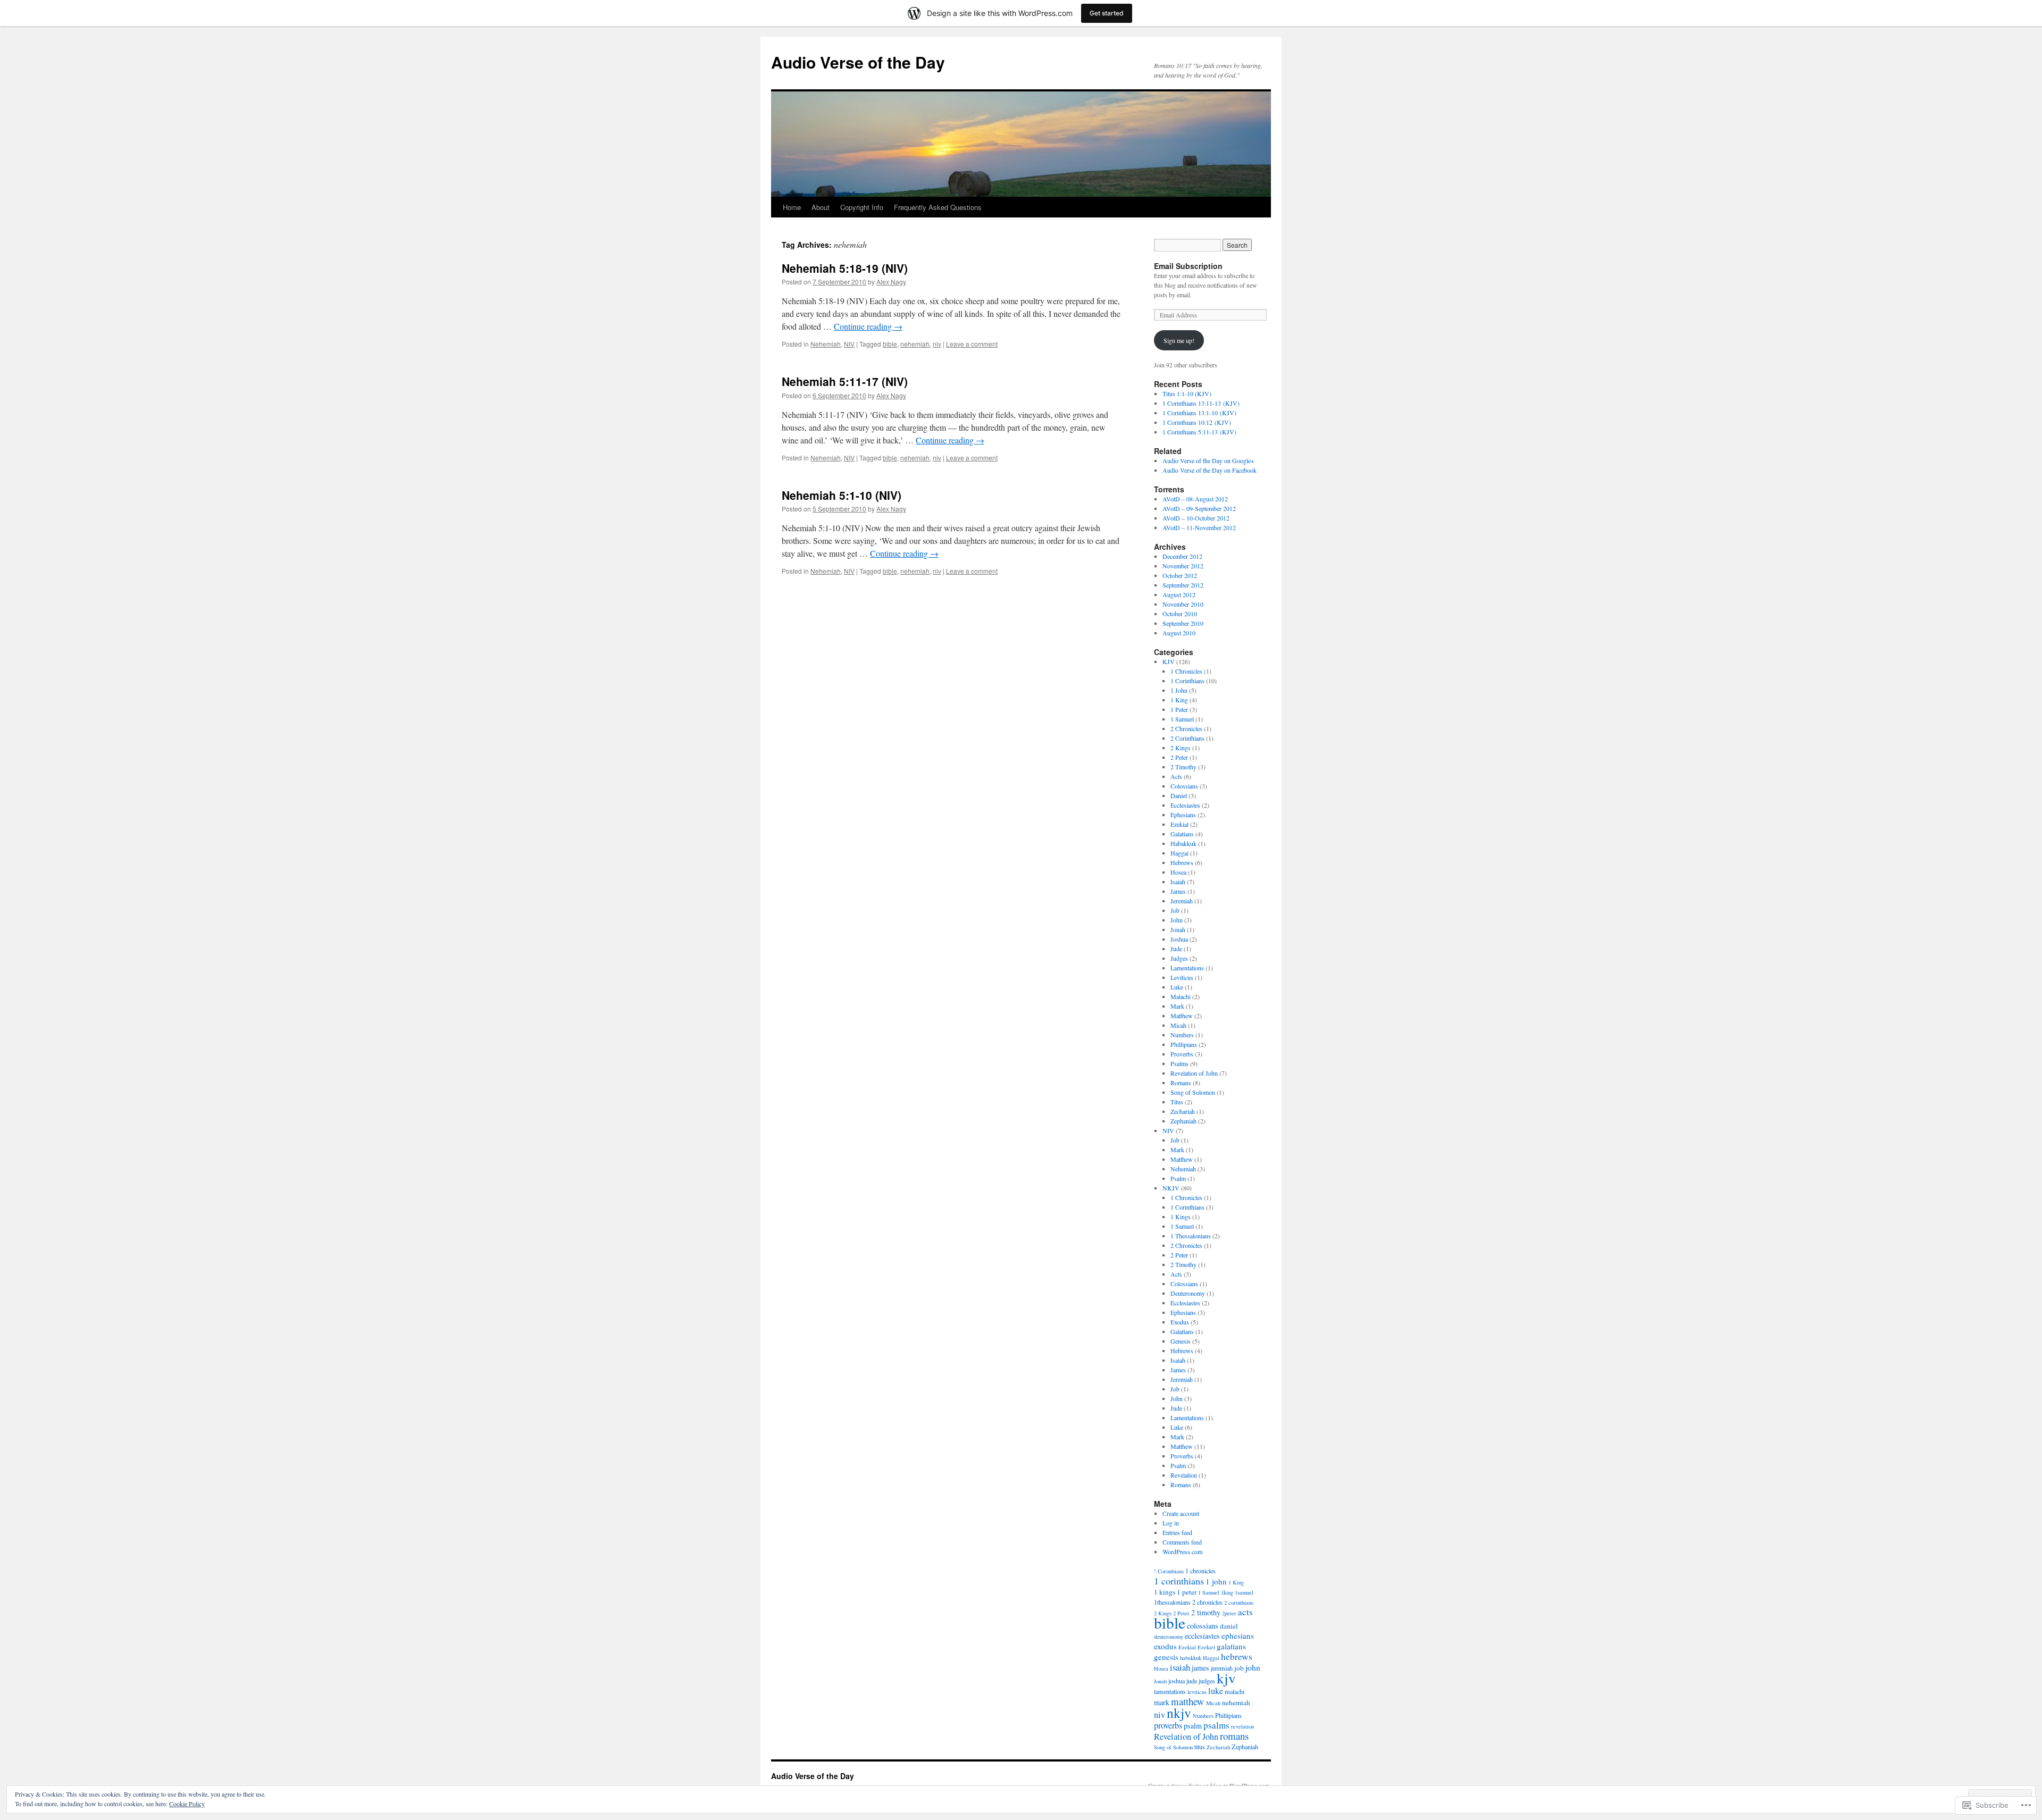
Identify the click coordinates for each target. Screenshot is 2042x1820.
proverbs (1168, 1725)
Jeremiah (1182, 901)
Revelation (1184, 1475)
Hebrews (1182, 862)
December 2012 (1182, 556)
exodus (1165, 1646)
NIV (849, 344)
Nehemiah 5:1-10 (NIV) (842, 495)
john (1253, 1667)
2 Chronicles (1186, 728)
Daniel (1179, 795)
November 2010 (1183, 604)
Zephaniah (1183, 1121)
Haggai (1179, 853)
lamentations (1170, 1691)
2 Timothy (1183, 767)
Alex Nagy (891, 282)
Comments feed (1182, 1542)
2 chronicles (1207, 1602)
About (821, 207)
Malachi (1181, 996)
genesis (1166, 1657)
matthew (1188, 1701)
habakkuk (1191, 1658)
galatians (1231, 1646)
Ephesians (1183, 815)
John (1177, 920)
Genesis (1181, 1341)
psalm (1193, 1726)
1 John (1179, 690)
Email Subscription (1188, 266)
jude (1192, 1681)
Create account (1181, 1513)
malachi (1235, 1691)
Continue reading (868, 326)
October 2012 (1180, 575)
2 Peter (1179, 757)
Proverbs (1182, 1054)
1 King (1179, 700)
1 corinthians (1179, 1581)
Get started (1107, 13)
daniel (1229, 1626)
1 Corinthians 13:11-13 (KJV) (1201, 403)
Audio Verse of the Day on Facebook (1210, 470)
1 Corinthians (1187, 681)
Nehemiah (826, 344)
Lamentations (1187, 968)
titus (1200, 1747)
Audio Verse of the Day (858, 62)
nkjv (1179, 1713)
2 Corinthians (1187, 738)
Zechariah (1183, 1111)
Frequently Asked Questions (938, 207)
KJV (1169, 661)
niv (937, 344)
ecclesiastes (1202, 1636)
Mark (1177, 1006)
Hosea (1178, 872)
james (1200, 1668)
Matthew (1182, 1016)
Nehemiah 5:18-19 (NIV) (845, 268)
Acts (1176, 776)
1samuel (1244, 1592)
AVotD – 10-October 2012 (1196, 518)
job (1239, 1668)
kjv (1226, 1678)
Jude (1176, 949)
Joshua (1179, 939)
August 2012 (1179, 594)
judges (1207, 1681)
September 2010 (1183, 623)
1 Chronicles (1186, 671)
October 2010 (1180, 614)
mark (1162, 1702)
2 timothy (1206, 1612)
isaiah (1180, 1667)
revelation (1242, 1726)
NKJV (1171, 1188)
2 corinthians (1239, 1603)
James (1178, 891)
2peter (1229, 1613)
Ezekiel (1206, 1647)
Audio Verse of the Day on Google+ (1208, 460)
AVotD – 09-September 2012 (1199, 508)
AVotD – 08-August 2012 (1195, 499)
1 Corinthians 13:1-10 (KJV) (1199, 413)
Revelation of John (1194, 1073)
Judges (1179, 958)
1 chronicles (1200, 1571)
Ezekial (1179, 824)
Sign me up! (1179, 340)
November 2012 (1183, 566)
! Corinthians (1169, 1571)
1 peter (1187, 1592)
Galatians (1182, 834)
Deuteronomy (1188, 1293)
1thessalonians (1172, 1602)
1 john (1216, 1581)
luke (1216, 1691)
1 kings (1165, 1592)
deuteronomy (1169, 1637)
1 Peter (1179, 709)
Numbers (1182, 1035)
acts (1245, 1612)
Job (1175, 910)
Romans (1181, 1083)
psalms (1216, 1725)
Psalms (1179, 1063)
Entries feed (1177, 1532)
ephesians (1238, 1636)
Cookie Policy (187, 1804)
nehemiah (915, 344)
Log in (1171, 1523)
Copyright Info (862, 207)
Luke (1177, 987)
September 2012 (1183, 585)
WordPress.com (1182, 1551)
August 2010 (1179, 633)
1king (1227, 1592)
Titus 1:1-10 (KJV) (1187, 393)
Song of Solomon (1193, 1092)
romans (1234, 1736)
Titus (1177, 1102)
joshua (1177, 1681)
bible (890, 344)
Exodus (1180, 1322)
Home (792, 207)
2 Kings (1181, 748)
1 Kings (1181, 1217)
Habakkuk (1183, 843)
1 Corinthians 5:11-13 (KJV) (1199, 432)
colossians (1203, 1626)
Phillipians (1184, 1044)
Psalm (1178, 1178)
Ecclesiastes (1185, 805)
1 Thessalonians (1191, 1236)
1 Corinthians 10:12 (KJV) (1197, 422)
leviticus (1197, 1692)
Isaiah (1178, 882)
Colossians (1184, 786)
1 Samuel (1182, 719)
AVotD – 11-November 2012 (1199, 527)
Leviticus (1182, 977)
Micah (1178, 1025)
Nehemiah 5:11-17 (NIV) (845, 381)
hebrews (1237, 1657)
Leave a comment (972, 344)
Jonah (1178, 929)
